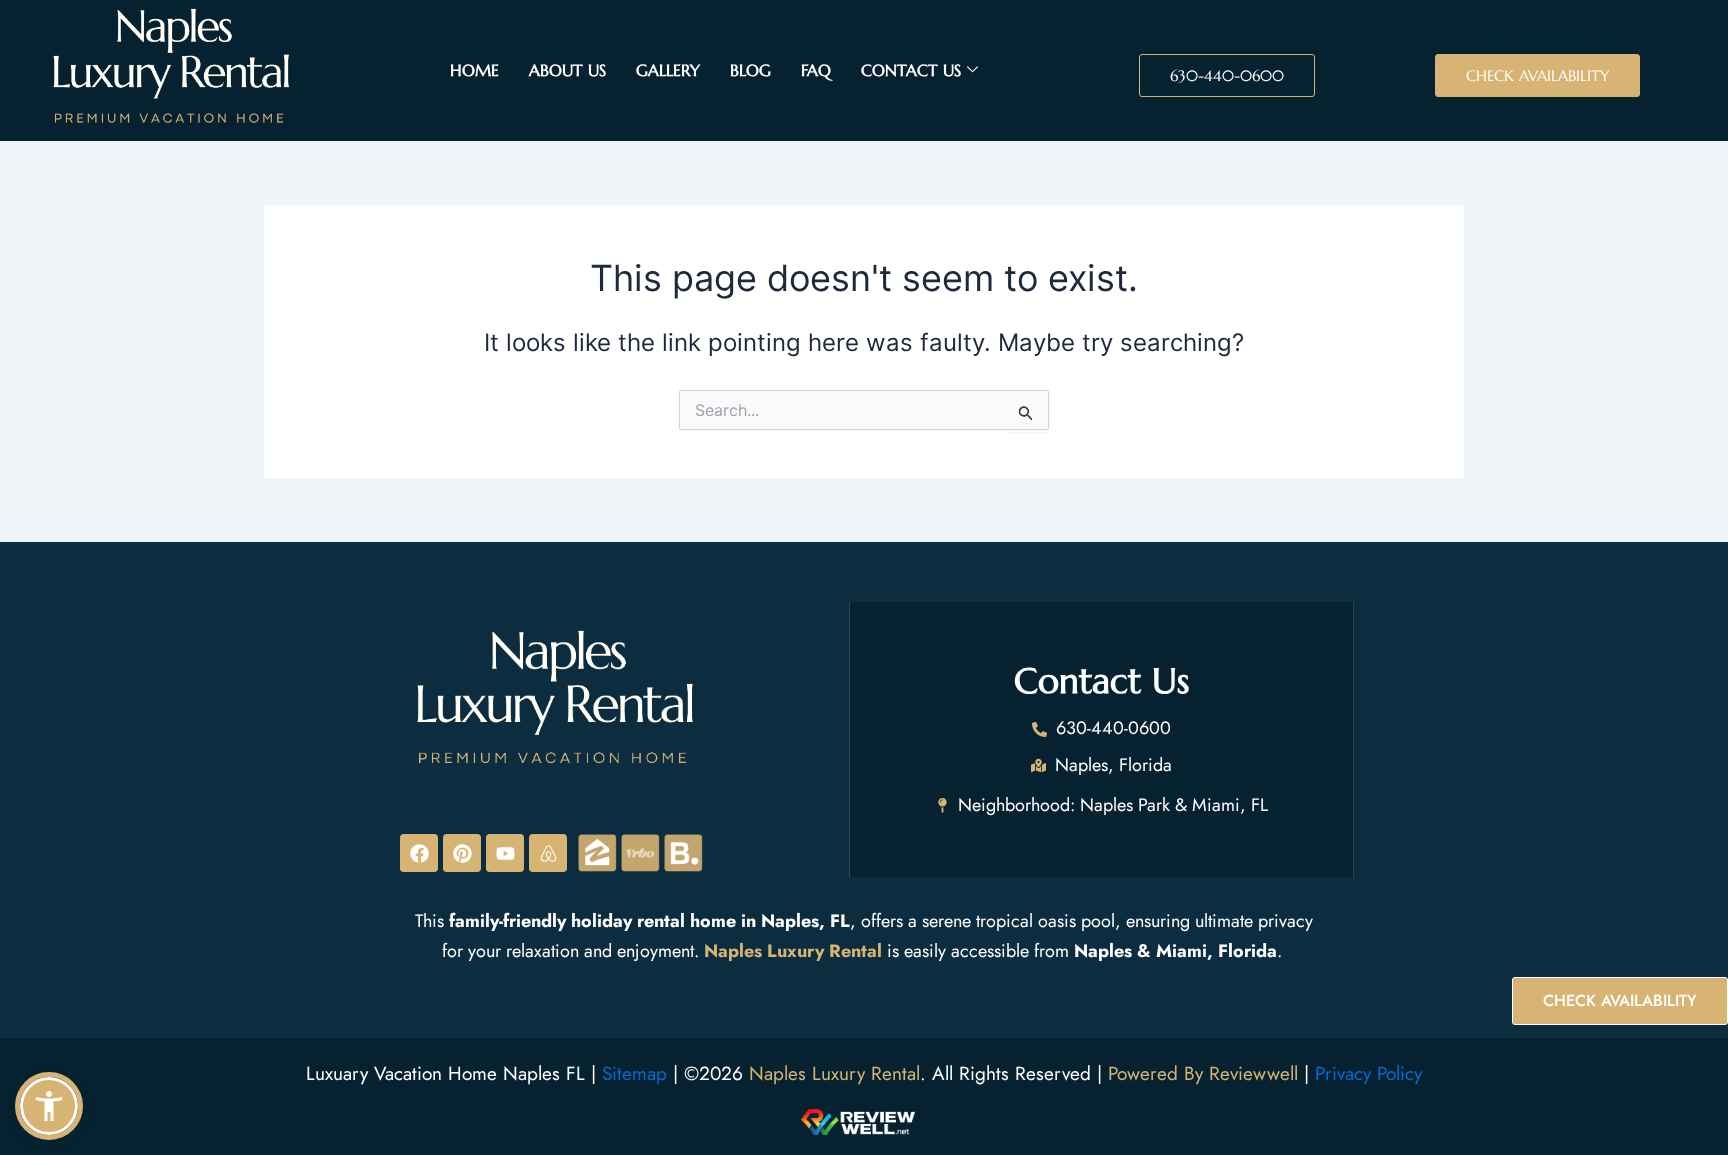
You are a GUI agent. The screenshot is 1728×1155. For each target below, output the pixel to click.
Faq (816, 70)
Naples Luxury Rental (834, 1073)
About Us (567, 70)
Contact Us (911, 70)
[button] (49, 1106)
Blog (750, 70)
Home (474, 70)
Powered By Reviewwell (1206, 1073)
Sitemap (634, 1073)
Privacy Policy (1368, 1073)
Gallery (668, 70)
